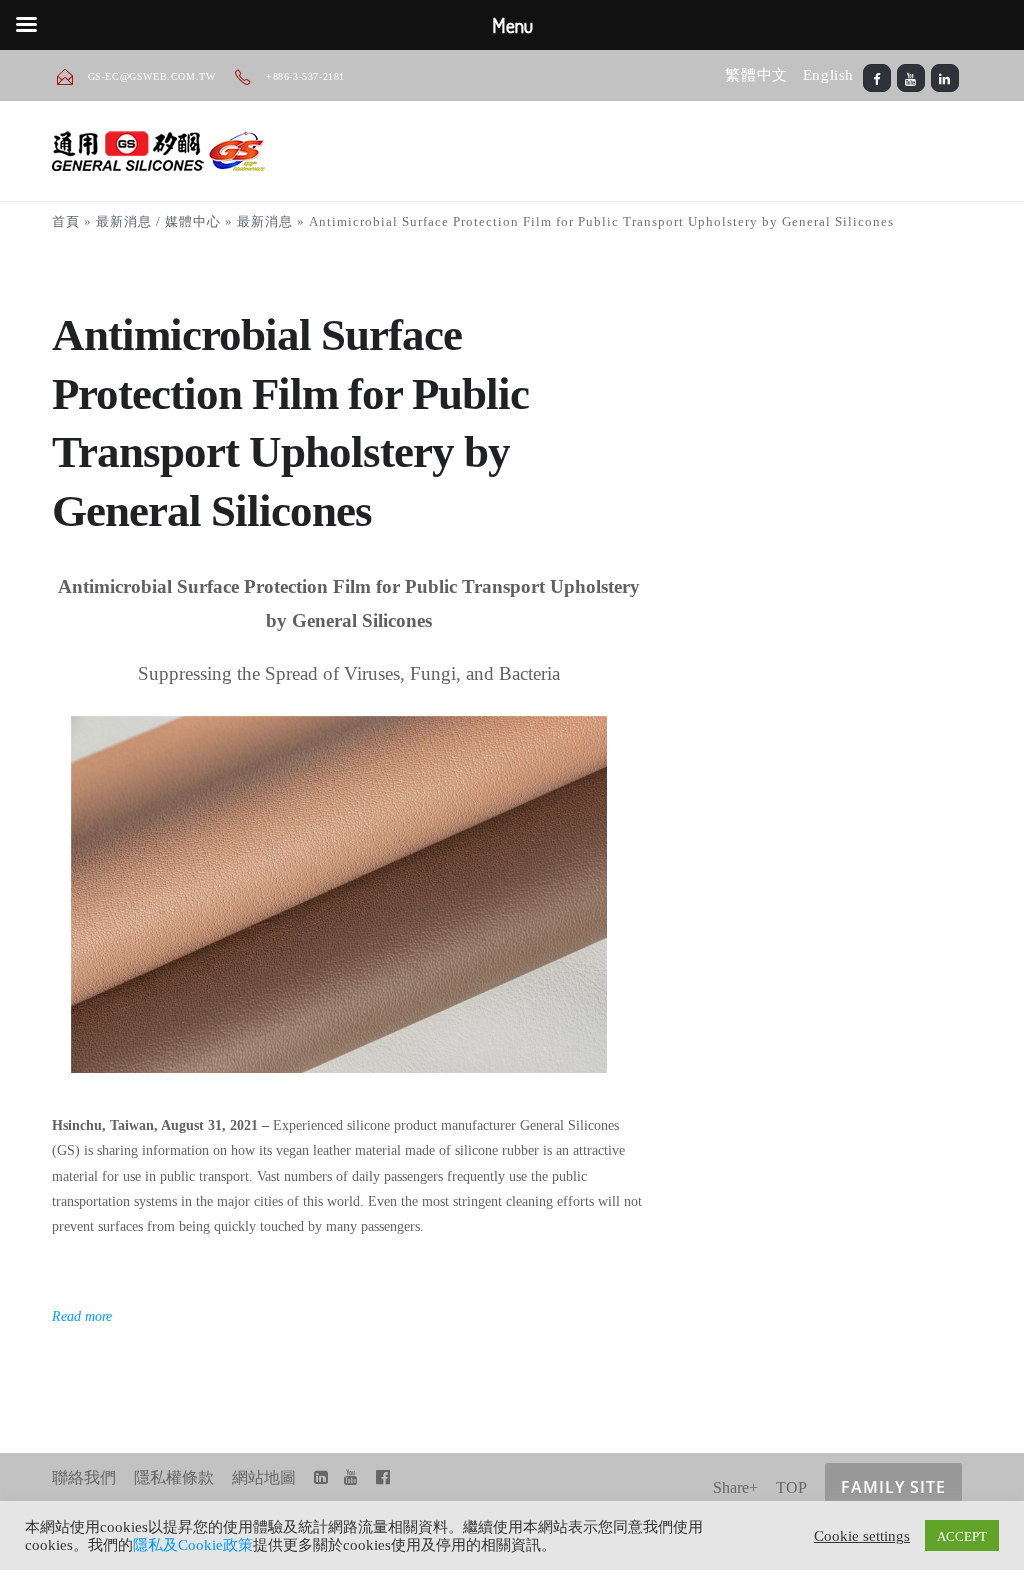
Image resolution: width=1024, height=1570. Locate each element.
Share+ (735, 1487)
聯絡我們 (84, 1477)
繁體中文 (756, 75)
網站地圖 (264, 1477)
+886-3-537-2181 (303, 76)
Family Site (893, 1487)
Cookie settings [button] (862, 1535)
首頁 (66, 221)
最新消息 (265, 221)
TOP (791, 1487)
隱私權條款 (174, 1477)
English (828, 75)
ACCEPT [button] (962, 1535)
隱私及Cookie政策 (193, 1545)
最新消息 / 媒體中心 (158, 221)
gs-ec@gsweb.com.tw (152, 76)
